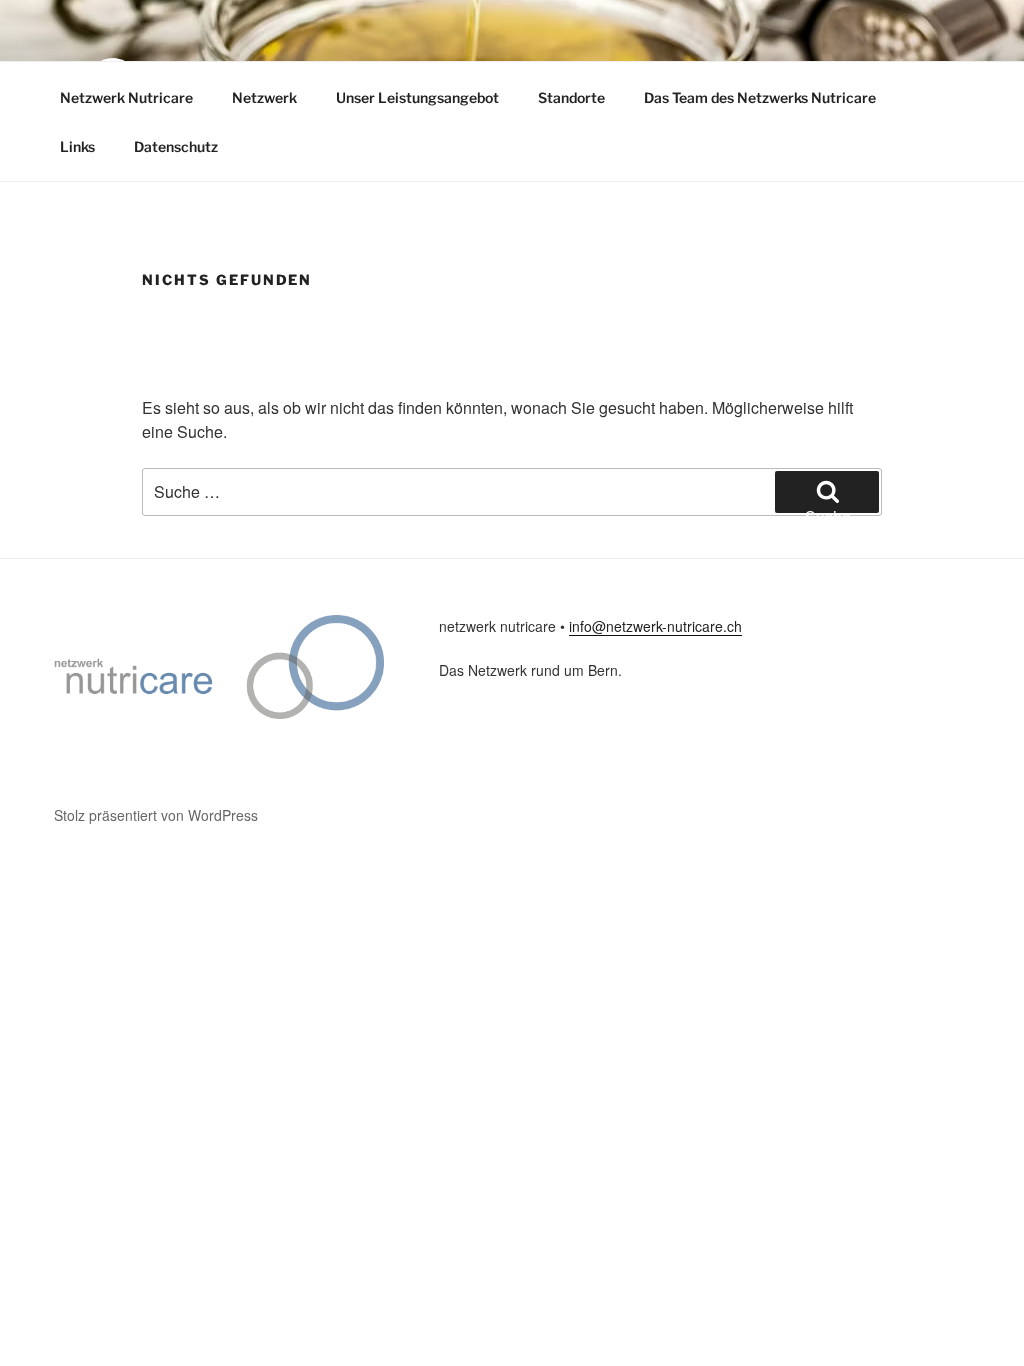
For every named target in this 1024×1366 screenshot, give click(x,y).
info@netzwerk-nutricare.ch (655, 626)
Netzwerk (264, 97)
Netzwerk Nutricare (126, 97)
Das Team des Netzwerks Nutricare (760, 97)
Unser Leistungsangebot (417, 97)
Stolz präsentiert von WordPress (156, 815)
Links (77, 146)
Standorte (571, 97)
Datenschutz (176, 146)
